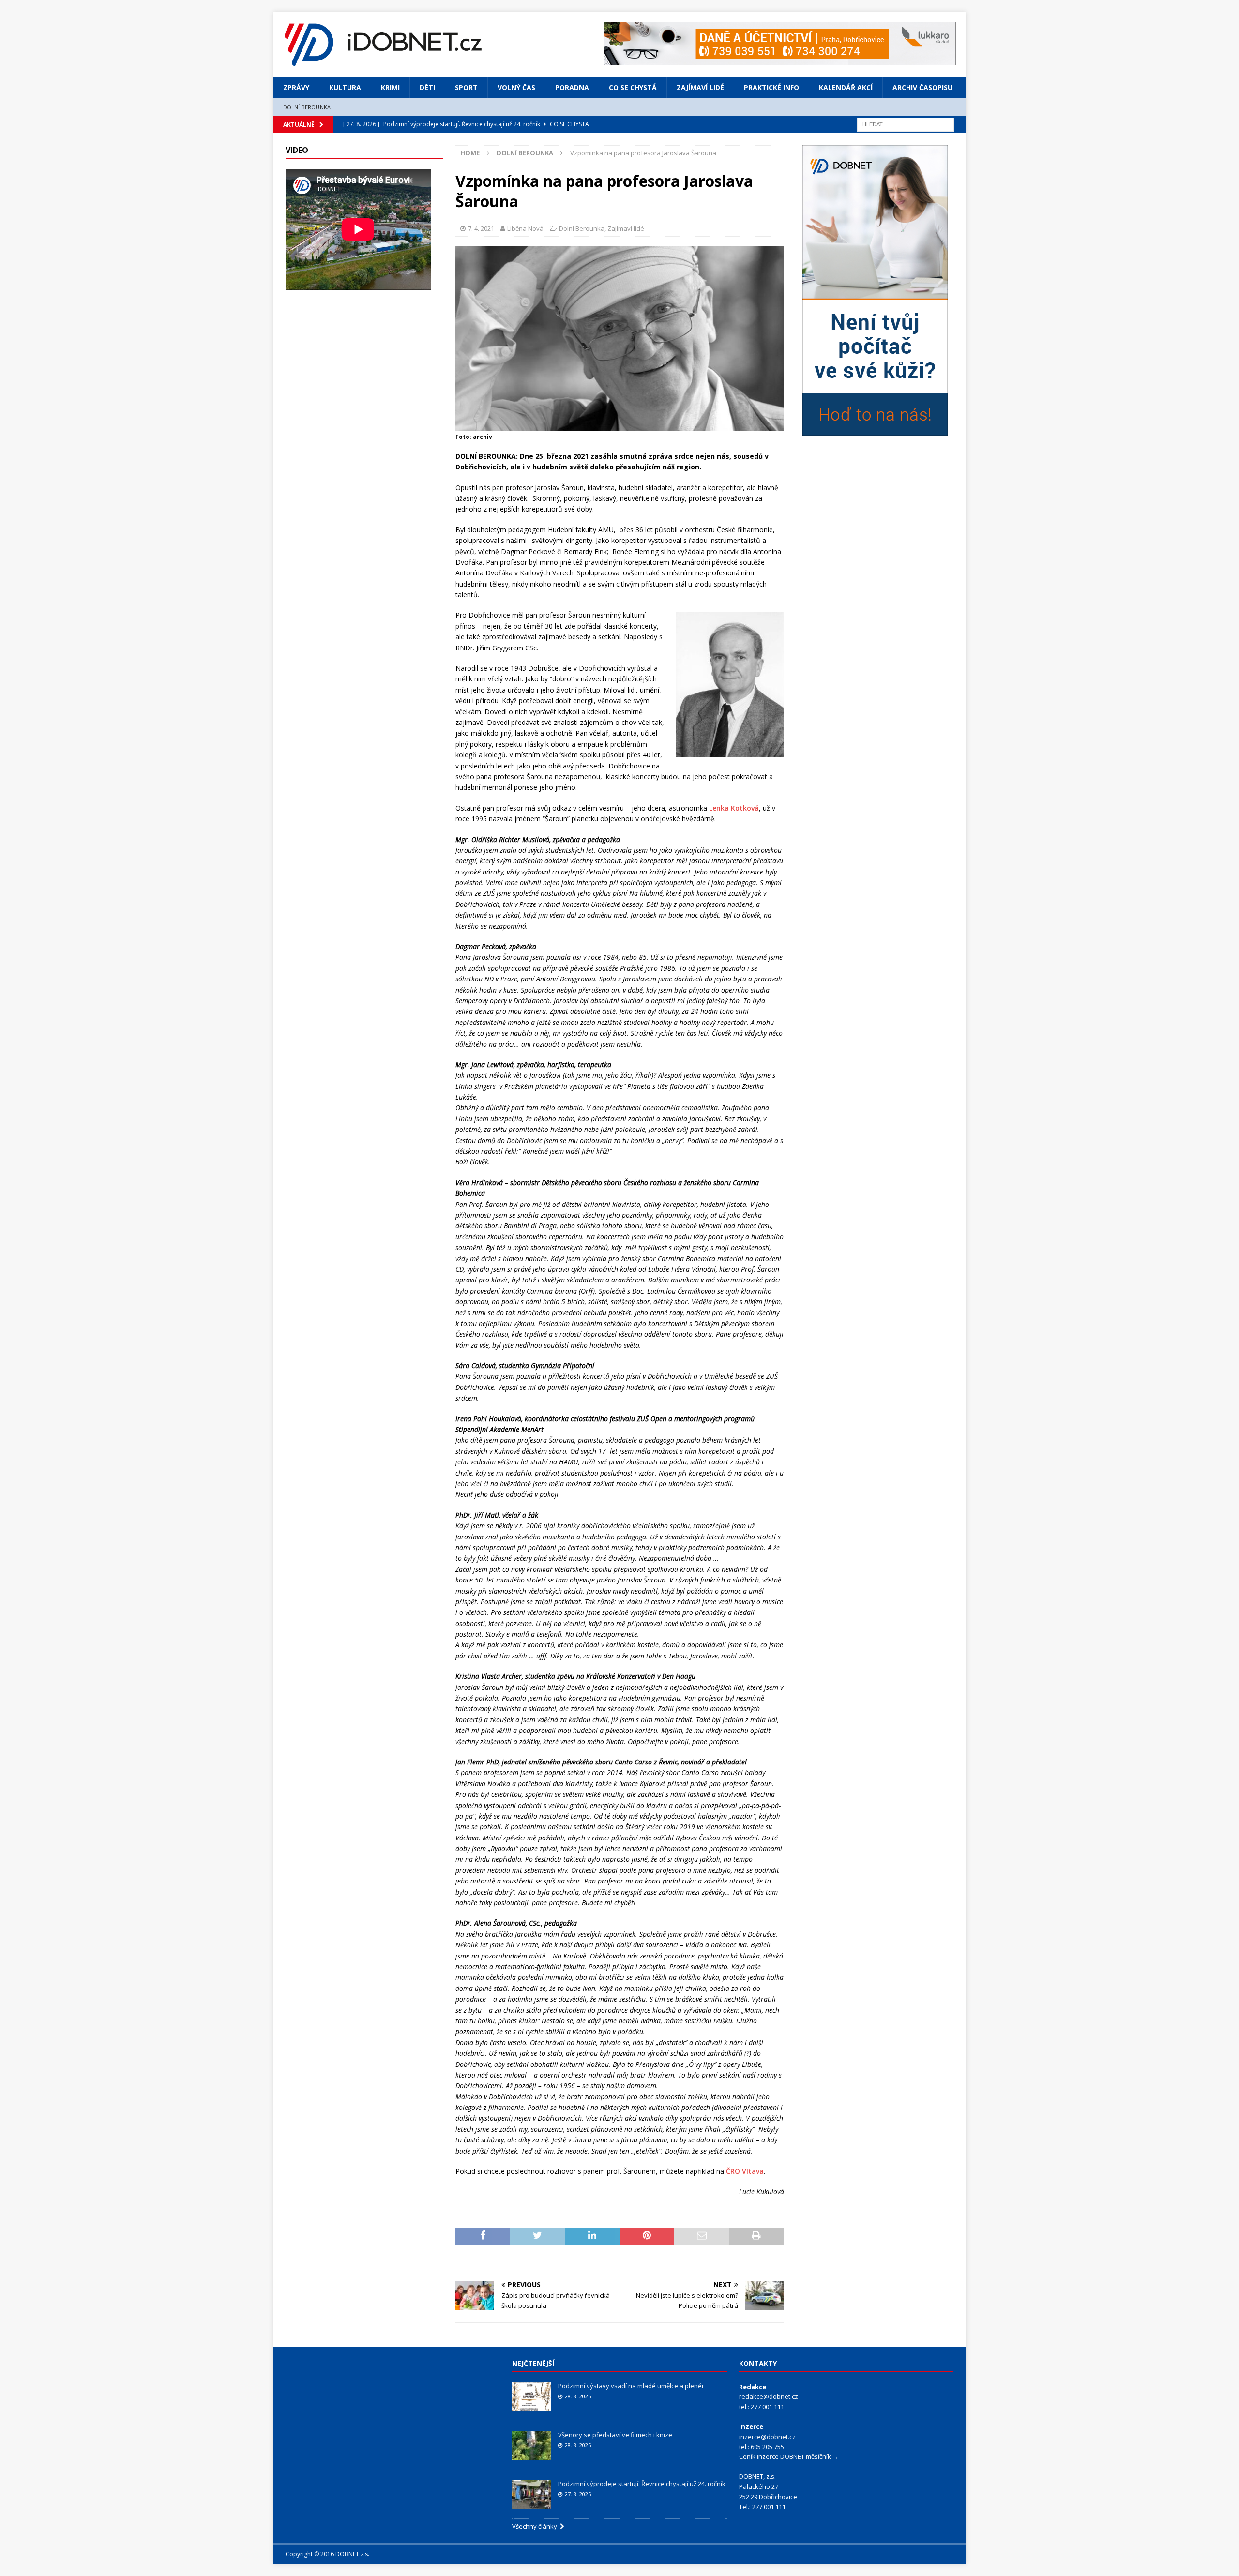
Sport (466, 87)
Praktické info (771, 87)
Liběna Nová (525, 228)
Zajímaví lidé (700, 87)
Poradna (572, 87)
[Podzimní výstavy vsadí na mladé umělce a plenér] (531, 2396)
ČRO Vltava (745, 2171)
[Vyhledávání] (906, 124)
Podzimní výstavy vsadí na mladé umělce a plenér (631, 2386)
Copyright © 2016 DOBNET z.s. (327, 2554)
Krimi (390, 87)
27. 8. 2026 (578, 2494)
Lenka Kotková (734, 808)
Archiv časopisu (922, 87)
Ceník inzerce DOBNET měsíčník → (789, 2456)
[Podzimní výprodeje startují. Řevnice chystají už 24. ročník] (531, 2494)
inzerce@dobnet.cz (767, 2437)
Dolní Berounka (307, 107)
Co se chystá (633, 87)
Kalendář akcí (846, 87)
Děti (427, 87)
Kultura (345, 87)
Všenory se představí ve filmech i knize (615, 2435)
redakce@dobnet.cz (769, 2396)
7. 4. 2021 (481, 228)
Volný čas (516, 87)
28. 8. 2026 (578, 2396)
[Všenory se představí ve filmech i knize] (531, 2445)
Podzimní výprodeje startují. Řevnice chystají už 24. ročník (642, 2484)
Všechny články (536, 2526)
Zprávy (296, 87)
